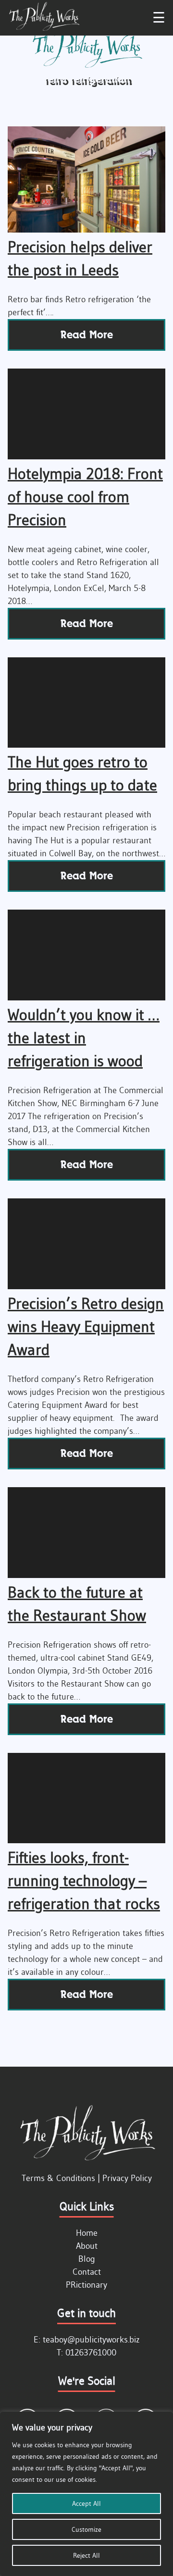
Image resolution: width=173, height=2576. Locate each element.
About (87, 2246)
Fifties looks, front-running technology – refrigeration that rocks (84, 1880)
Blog (87, 2259)
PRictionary (86, 2285)
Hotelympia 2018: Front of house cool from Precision (85, 497)
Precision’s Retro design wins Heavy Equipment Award (86, 1326)
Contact (87, 2272)
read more (87, 335)
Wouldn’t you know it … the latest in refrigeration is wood (84, 1038)
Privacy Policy (127, 2178)
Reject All (86, 2555)
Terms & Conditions (58, 2178)
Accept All (86, 2503)
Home (87, 2233)
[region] (86, 2494)
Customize (86, 2529)
